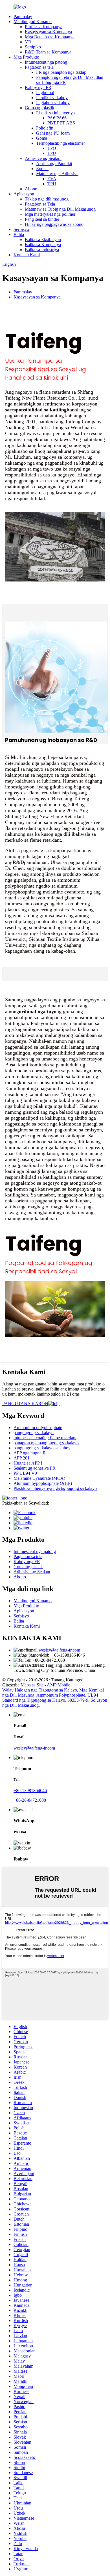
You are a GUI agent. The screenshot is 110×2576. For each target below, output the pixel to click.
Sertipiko (33, 47)
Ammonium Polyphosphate (61, 1695)
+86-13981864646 (30, 1791)
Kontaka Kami (27, 255)
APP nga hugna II (29, 1453)
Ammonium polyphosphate (38, 1428)
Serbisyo (21, 229)
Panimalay (23, 16)
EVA (52, 179)
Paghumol (45, 93)
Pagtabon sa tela (39, 67)
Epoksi (42, 169)
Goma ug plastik (39, 108)
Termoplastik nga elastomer (60, 143)
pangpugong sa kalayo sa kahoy (42, 1448)
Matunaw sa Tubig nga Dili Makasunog (60, 209)
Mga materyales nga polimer (50, 214)
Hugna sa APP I (28, 1463)
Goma (42, 138)
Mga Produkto (26, 57)
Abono (31, 189)
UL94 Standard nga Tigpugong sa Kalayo (50, 1698)
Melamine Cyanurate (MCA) (39, 1478)
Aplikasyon (24, 194)
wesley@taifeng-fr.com (59, 1650)
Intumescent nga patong (46, 62)
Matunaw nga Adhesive (57, 174)
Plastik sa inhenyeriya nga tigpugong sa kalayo (55, 1488)
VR (28, 42)
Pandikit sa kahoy (52, 98)
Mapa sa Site (32, 1685)
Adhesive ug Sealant (43, 158)
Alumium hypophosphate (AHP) (43, 1483)
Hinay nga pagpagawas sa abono (54, 224)
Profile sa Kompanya (44, 27)
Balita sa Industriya (42, 250)
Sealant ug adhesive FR (35, 1468)
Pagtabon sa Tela (40, 204)
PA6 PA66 (57, 118)
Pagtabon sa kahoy (53, 103)
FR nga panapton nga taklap (61, 72)
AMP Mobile (59, 1685)
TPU (52, 153)
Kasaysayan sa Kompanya (48, 32)
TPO (52, 148)
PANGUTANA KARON (25, 1404)
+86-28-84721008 (30, 1800)
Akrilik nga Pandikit (54, 163)
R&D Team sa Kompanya (48, 52)
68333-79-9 (78, 1700)
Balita (19, 234)
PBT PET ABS (61, 123)
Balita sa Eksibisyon (43, 239)
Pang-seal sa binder (42, 219)
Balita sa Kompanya (43, 245)
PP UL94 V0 (25, 1473)
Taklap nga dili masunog (47, 199)
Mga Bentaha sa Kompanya (50, 37)
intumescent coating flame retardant (45, 1438)
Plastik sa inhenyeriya (55, 113)
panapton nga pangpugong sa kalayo (46, 1443)
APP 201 (22, 1458)
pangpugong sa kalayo (34, 1433)
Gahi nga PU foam (53, 133)
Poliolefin (45, 128)
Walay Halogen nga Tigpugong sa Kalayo (40, 1690)
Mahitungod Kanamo (33, 22)
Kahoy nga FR (38, 87)
